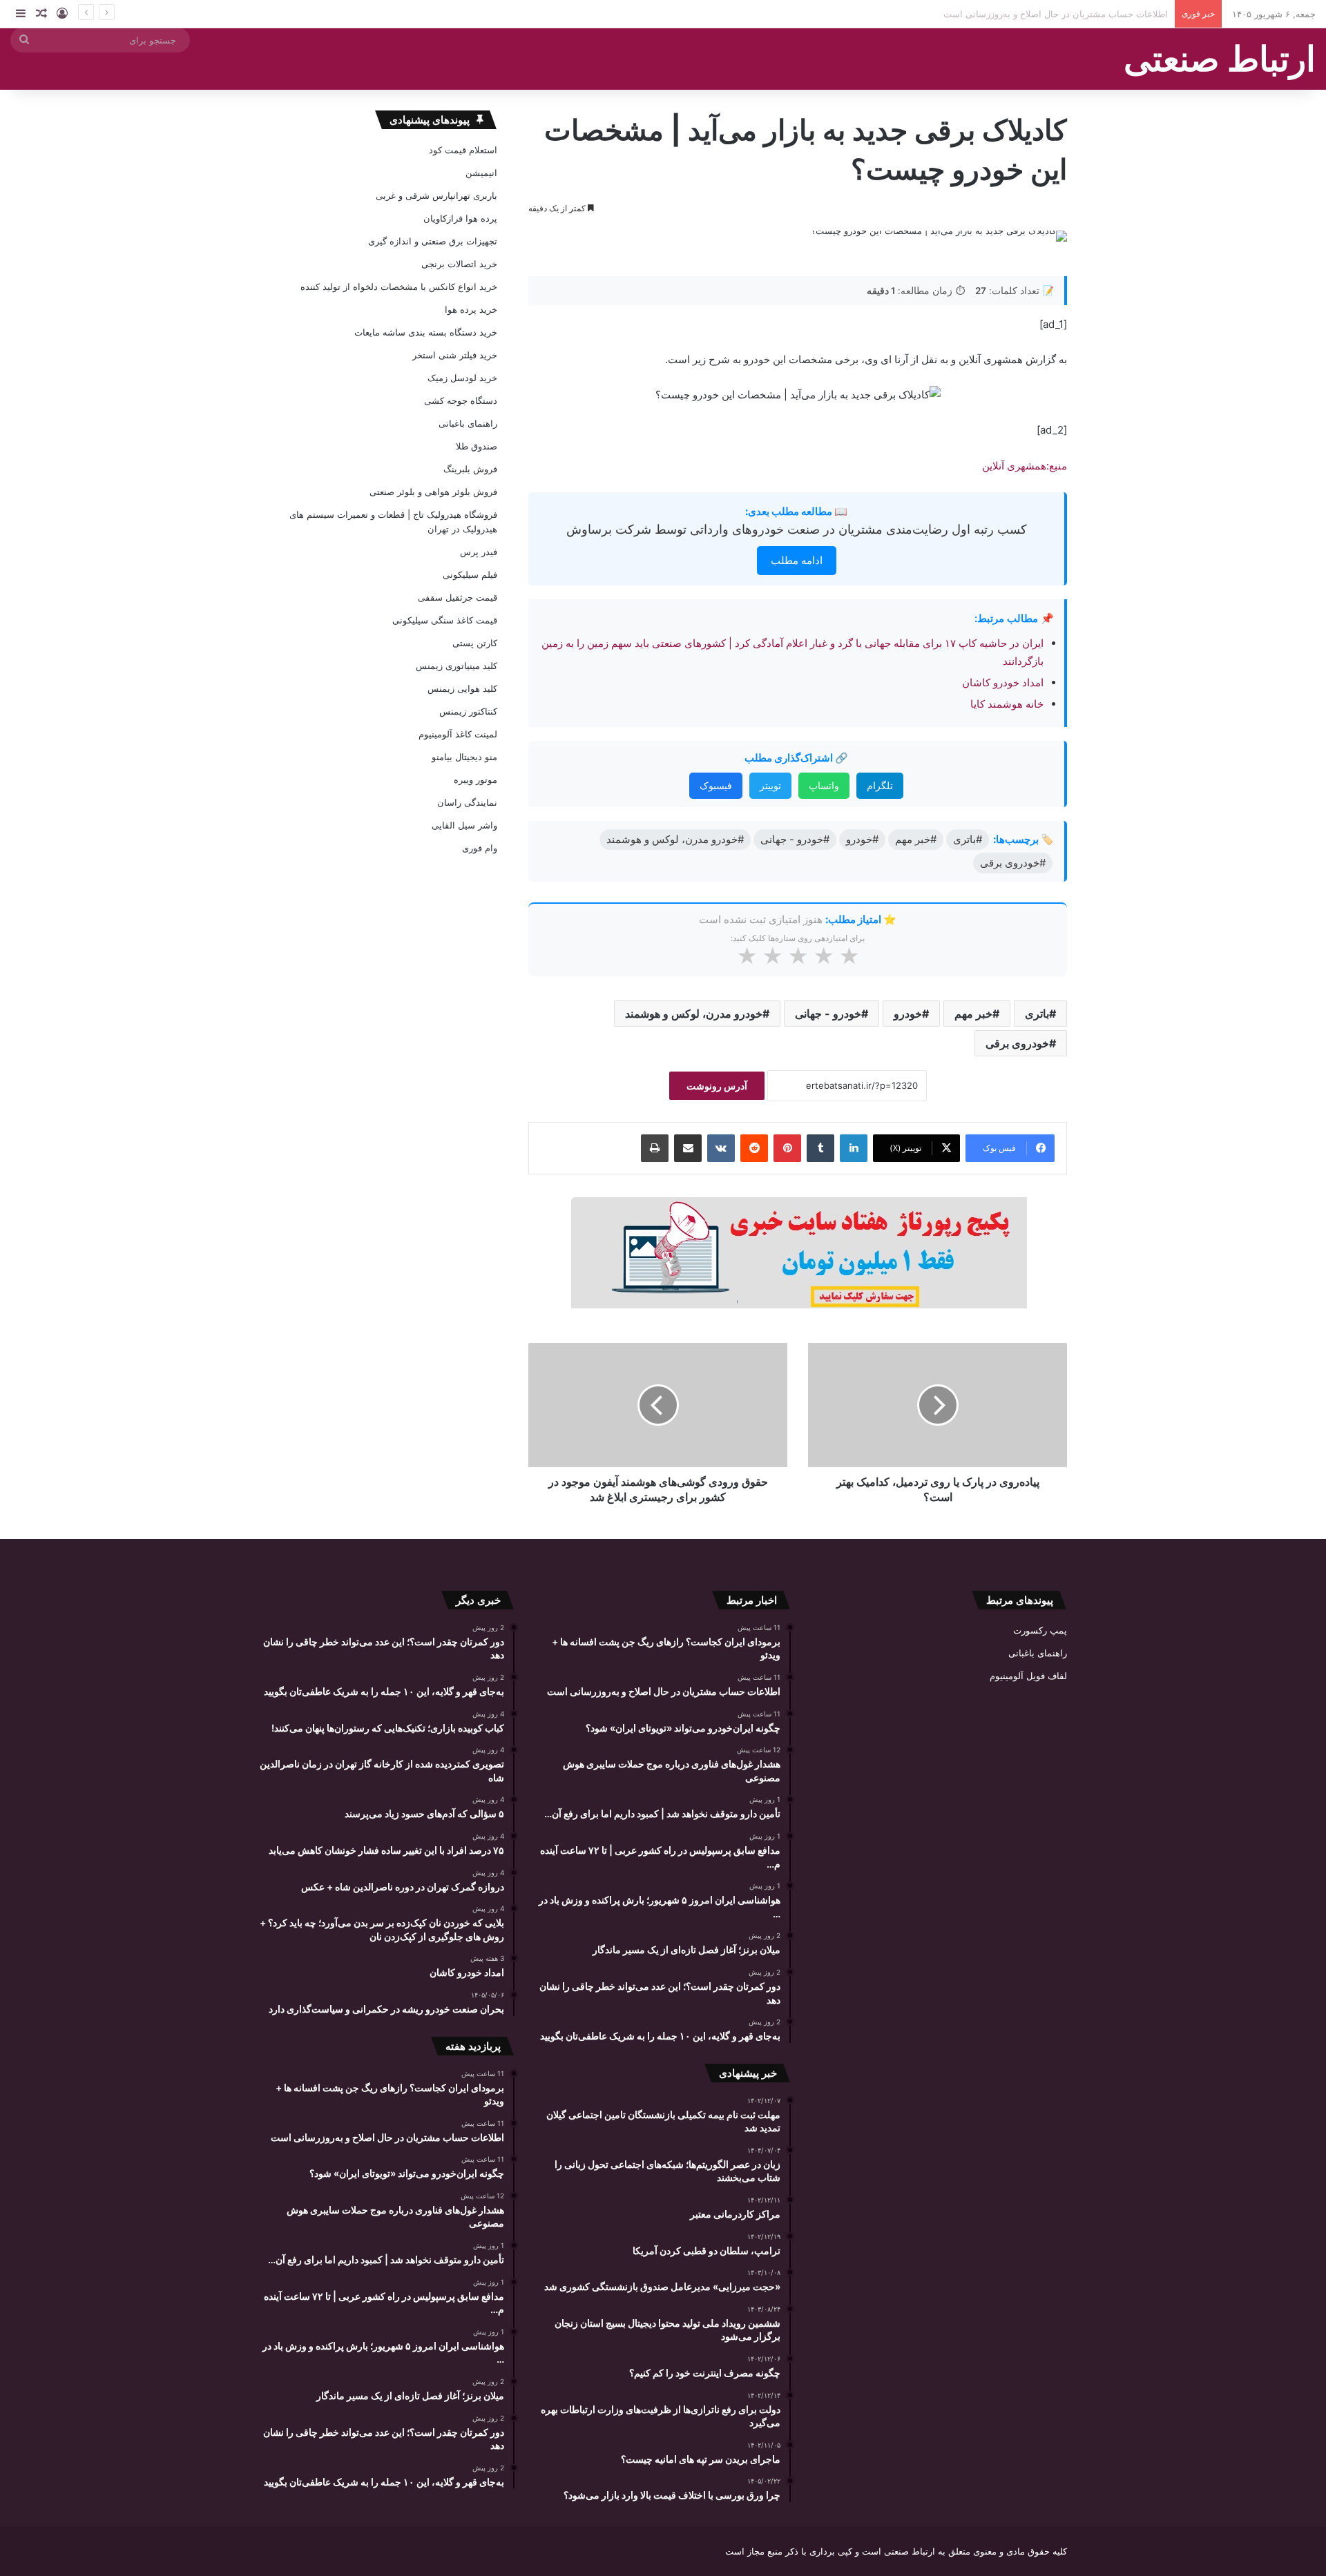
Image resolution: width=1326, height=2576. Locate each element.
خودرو (908, 1014)
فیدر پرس (479, 552)
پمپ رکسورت (1040, 1630)
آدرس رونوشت (717, 1086)
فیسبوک (716, 785)
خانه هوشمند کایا (1006, 704)
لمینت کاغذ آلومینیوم (458, 734)
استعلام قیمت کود (463, 150)
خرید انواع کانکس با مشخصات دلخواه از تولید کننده (399, 287)
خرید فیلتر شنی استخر (455, 355)
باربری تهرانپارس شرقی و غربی (436, 195)
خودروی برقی (1017, 1043)
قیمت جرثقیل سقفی (458, 597)
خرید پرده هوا (471, 309)
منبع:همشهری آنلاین (1025, 466)
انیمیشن (481, 173)
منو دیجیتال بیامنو (464, 757)
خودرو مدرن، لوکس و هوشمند (694, 1014)
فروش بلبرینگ (470, 469)
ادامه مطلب (797, 560)
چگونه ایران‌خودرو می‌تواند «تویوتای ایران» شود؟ (1074, 14)
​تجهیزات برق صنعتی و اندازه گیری (433, 241)
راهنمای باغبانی (468, 423)
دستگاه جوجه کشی (461, 400)
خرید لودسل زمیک (462, 378)
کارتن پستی (475, 643)
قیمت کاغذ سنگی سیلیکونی (445, 620)
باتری (1037, 1014)
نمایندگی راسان (467, 802)
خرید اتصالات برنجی (459, 264)
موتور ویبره (475, 779)
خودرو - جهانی (828, 1014)
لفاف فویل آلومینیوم (1028, 1676)
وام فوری (480, 848)
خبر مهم (973, 1014)
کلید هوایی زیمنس (462, 688)
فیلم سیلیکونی (470, 574)
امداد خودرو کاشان (1003, 682)
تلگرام (880, 785)
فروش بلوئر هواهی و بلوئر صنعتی (433, 492)
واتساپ (824, 785)
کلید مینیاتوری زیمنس (457, 666)
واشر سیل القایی (464, 825)
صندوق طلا (477, 446)
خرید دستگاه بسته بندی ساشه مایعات (426, 332)
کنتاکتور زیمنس (468, 711)
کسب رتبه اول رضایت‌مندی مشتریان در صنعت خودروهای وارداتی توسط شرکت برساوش (797, 529)
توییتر (770, 785)
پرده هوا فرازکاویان (460, 218)
